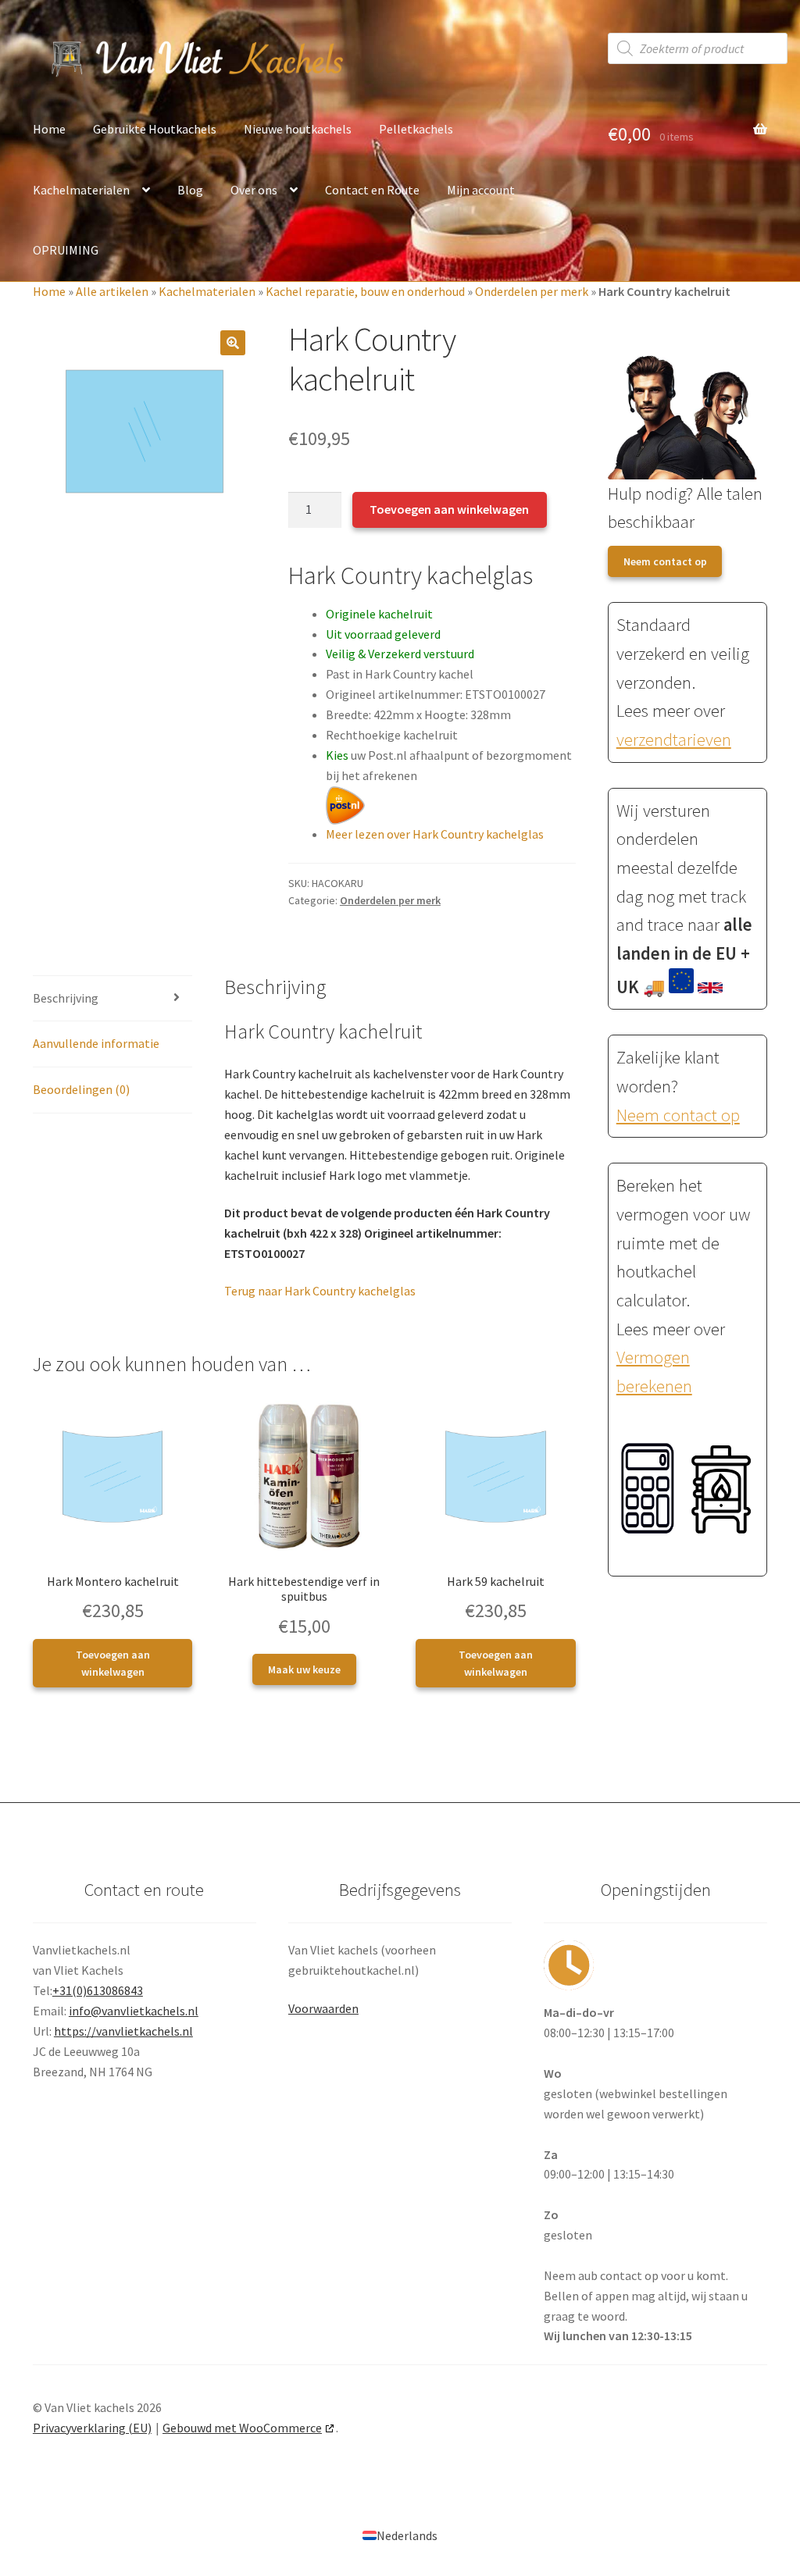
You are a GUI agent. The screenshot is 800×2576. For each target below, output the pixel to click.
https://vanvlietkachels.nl (123, 2031)
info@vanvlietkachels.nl (134, 2011)
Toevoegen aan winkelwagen (449, 509)
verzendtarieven (674, 739)
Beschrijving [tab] (66, 998)
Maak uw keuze (304, 1669)
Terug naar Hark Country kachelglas (320, 1291)
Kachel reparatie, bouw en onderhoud (365, 291)
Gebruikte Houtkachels (155, 129)
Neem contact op (665, 561)
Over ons (254, 190)
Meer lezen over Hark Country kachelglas (435, 834)
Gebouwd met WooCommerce (242, 2428)
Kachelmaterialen (81, 190)
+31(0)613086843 (98, 1990)
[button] (233, 343)
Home (49, 129)
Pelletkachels (416, 129)
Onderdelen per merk (532, 291)
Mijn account (481, 190)
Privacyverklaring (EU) (92, 2428)
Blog (190, 190)
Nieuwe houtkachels (298, 129)
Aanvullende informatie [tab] (96, 1043)
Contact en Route (372, 190)
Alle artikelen (112, 291)
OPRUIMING (66, 250)
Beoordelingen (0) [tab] (81, 1089)
